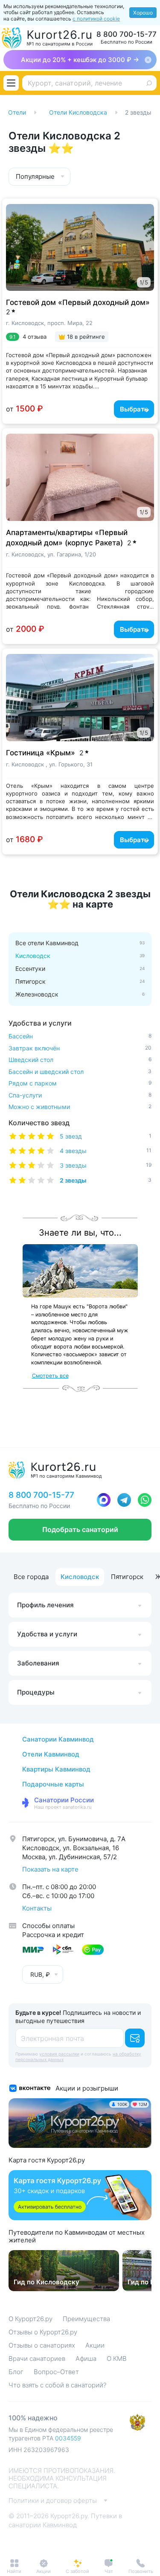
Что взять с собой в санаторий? (57, 2385)
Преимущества (86, 2319)
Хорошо (143, 13)
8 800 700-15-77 (127, 34)
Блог (16, 2372)
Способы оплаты (48, 1926)
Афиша (86, 2359)
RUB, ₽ (40, 1974)
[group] (64, 2271)
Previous (16, 242)
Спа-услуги (80, 1095)
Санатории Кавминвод (58, 1739)
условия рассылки (59, 2054)
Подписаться (135, 2038)
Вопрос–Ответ (56, 2372)
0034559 (68, 2438)
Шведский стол (80, 1060)
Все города (31, 1577)
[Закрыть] (148, 60)
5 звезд (106, 1136)
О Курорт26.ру (31, 2319)
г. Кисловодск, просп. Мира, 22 (49, 323)
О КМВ (117, 2359)
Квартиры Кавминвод (56, 1769)
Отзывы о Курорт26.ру (43, 2332)
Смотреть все (50, 1376)
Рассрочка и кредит (53, 1935)
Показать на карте (50, 1869)
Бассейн (80, 1036)
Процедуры (36, 1692)
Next (142, 242)
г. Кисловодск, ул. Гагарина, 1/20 (51, 554)
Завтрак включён (80, 1048)
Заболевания (38, 1663)
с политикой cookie (96, 19)
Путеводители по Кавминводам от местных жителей (77, 2236)
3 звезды (106, 1165)
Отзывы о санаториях (42, 2345)
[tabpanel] (80, 247)
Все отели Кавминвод (47, 943)
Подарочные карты (53, 1784)
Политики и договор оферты (53, 2501)
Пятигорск (31, 982)
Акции (95, 2345)
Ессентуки (30, 969)
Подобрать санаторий (80, 1529)
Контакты (37, 1908)
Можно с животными (80, 1107)
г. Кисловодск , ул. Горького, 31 (49, 764)
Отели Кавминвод (51, 1754)
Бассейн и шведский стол (80, 1072)
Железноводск (37, 994)
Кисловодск (80, 1577)
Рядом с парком (80, 1083)
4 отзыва (35, 337)
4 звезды (106, 1151)
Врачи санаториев (37, 2359)
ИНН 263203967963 (39, 2450)
